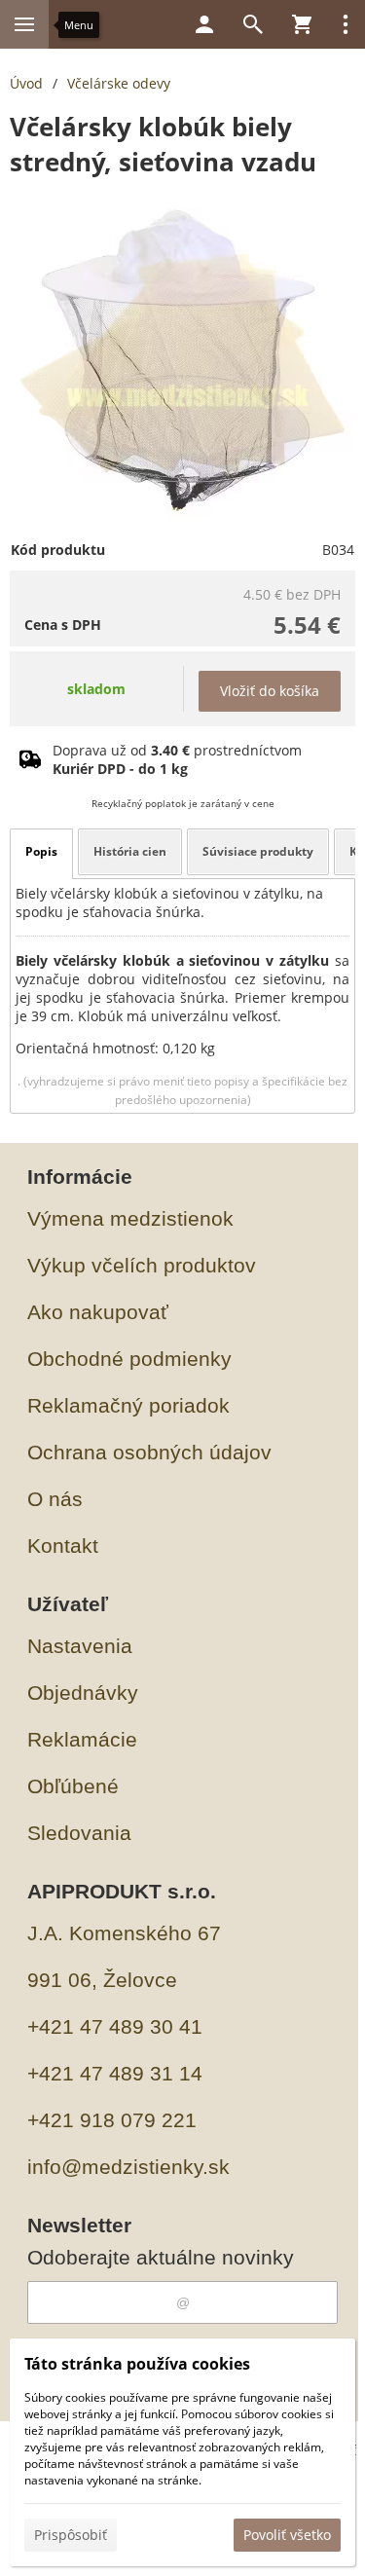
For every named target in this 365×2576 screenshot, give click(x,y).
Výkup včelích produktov (142, 1265)
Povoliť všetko (287, 2535)
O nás (55, 1499)
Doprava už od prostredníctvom (177, 759)
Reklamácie (82, 1739)
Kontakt (63, 1546)
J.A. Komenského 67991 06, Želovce (124, 1956)
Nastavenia (80, 1646)
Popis (41, 851)
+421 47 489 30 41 (115, 2026)
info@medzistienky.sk (128, 2167)
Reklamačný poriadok (128, 1405)
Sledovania (79, 1833)
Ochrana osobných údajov (149, 1452)
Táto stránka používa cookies (137, 2364)
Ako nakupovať (98, 1312)
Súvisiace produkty (258, 851)
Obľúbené (73, 1786)
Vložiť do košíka (270, 691)
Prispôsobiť (71, 2535)
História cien (130, 851)
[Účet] (204, 24)
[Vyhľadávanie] (253, 24)
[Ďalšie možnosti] (346, 24)
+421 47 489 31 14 (115, 2073)
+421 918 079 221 (112, 2120)
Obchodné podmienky (129, 1359)
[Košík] (302, 24)
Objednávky (83, 1693)
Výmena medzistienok (130, 1218)
